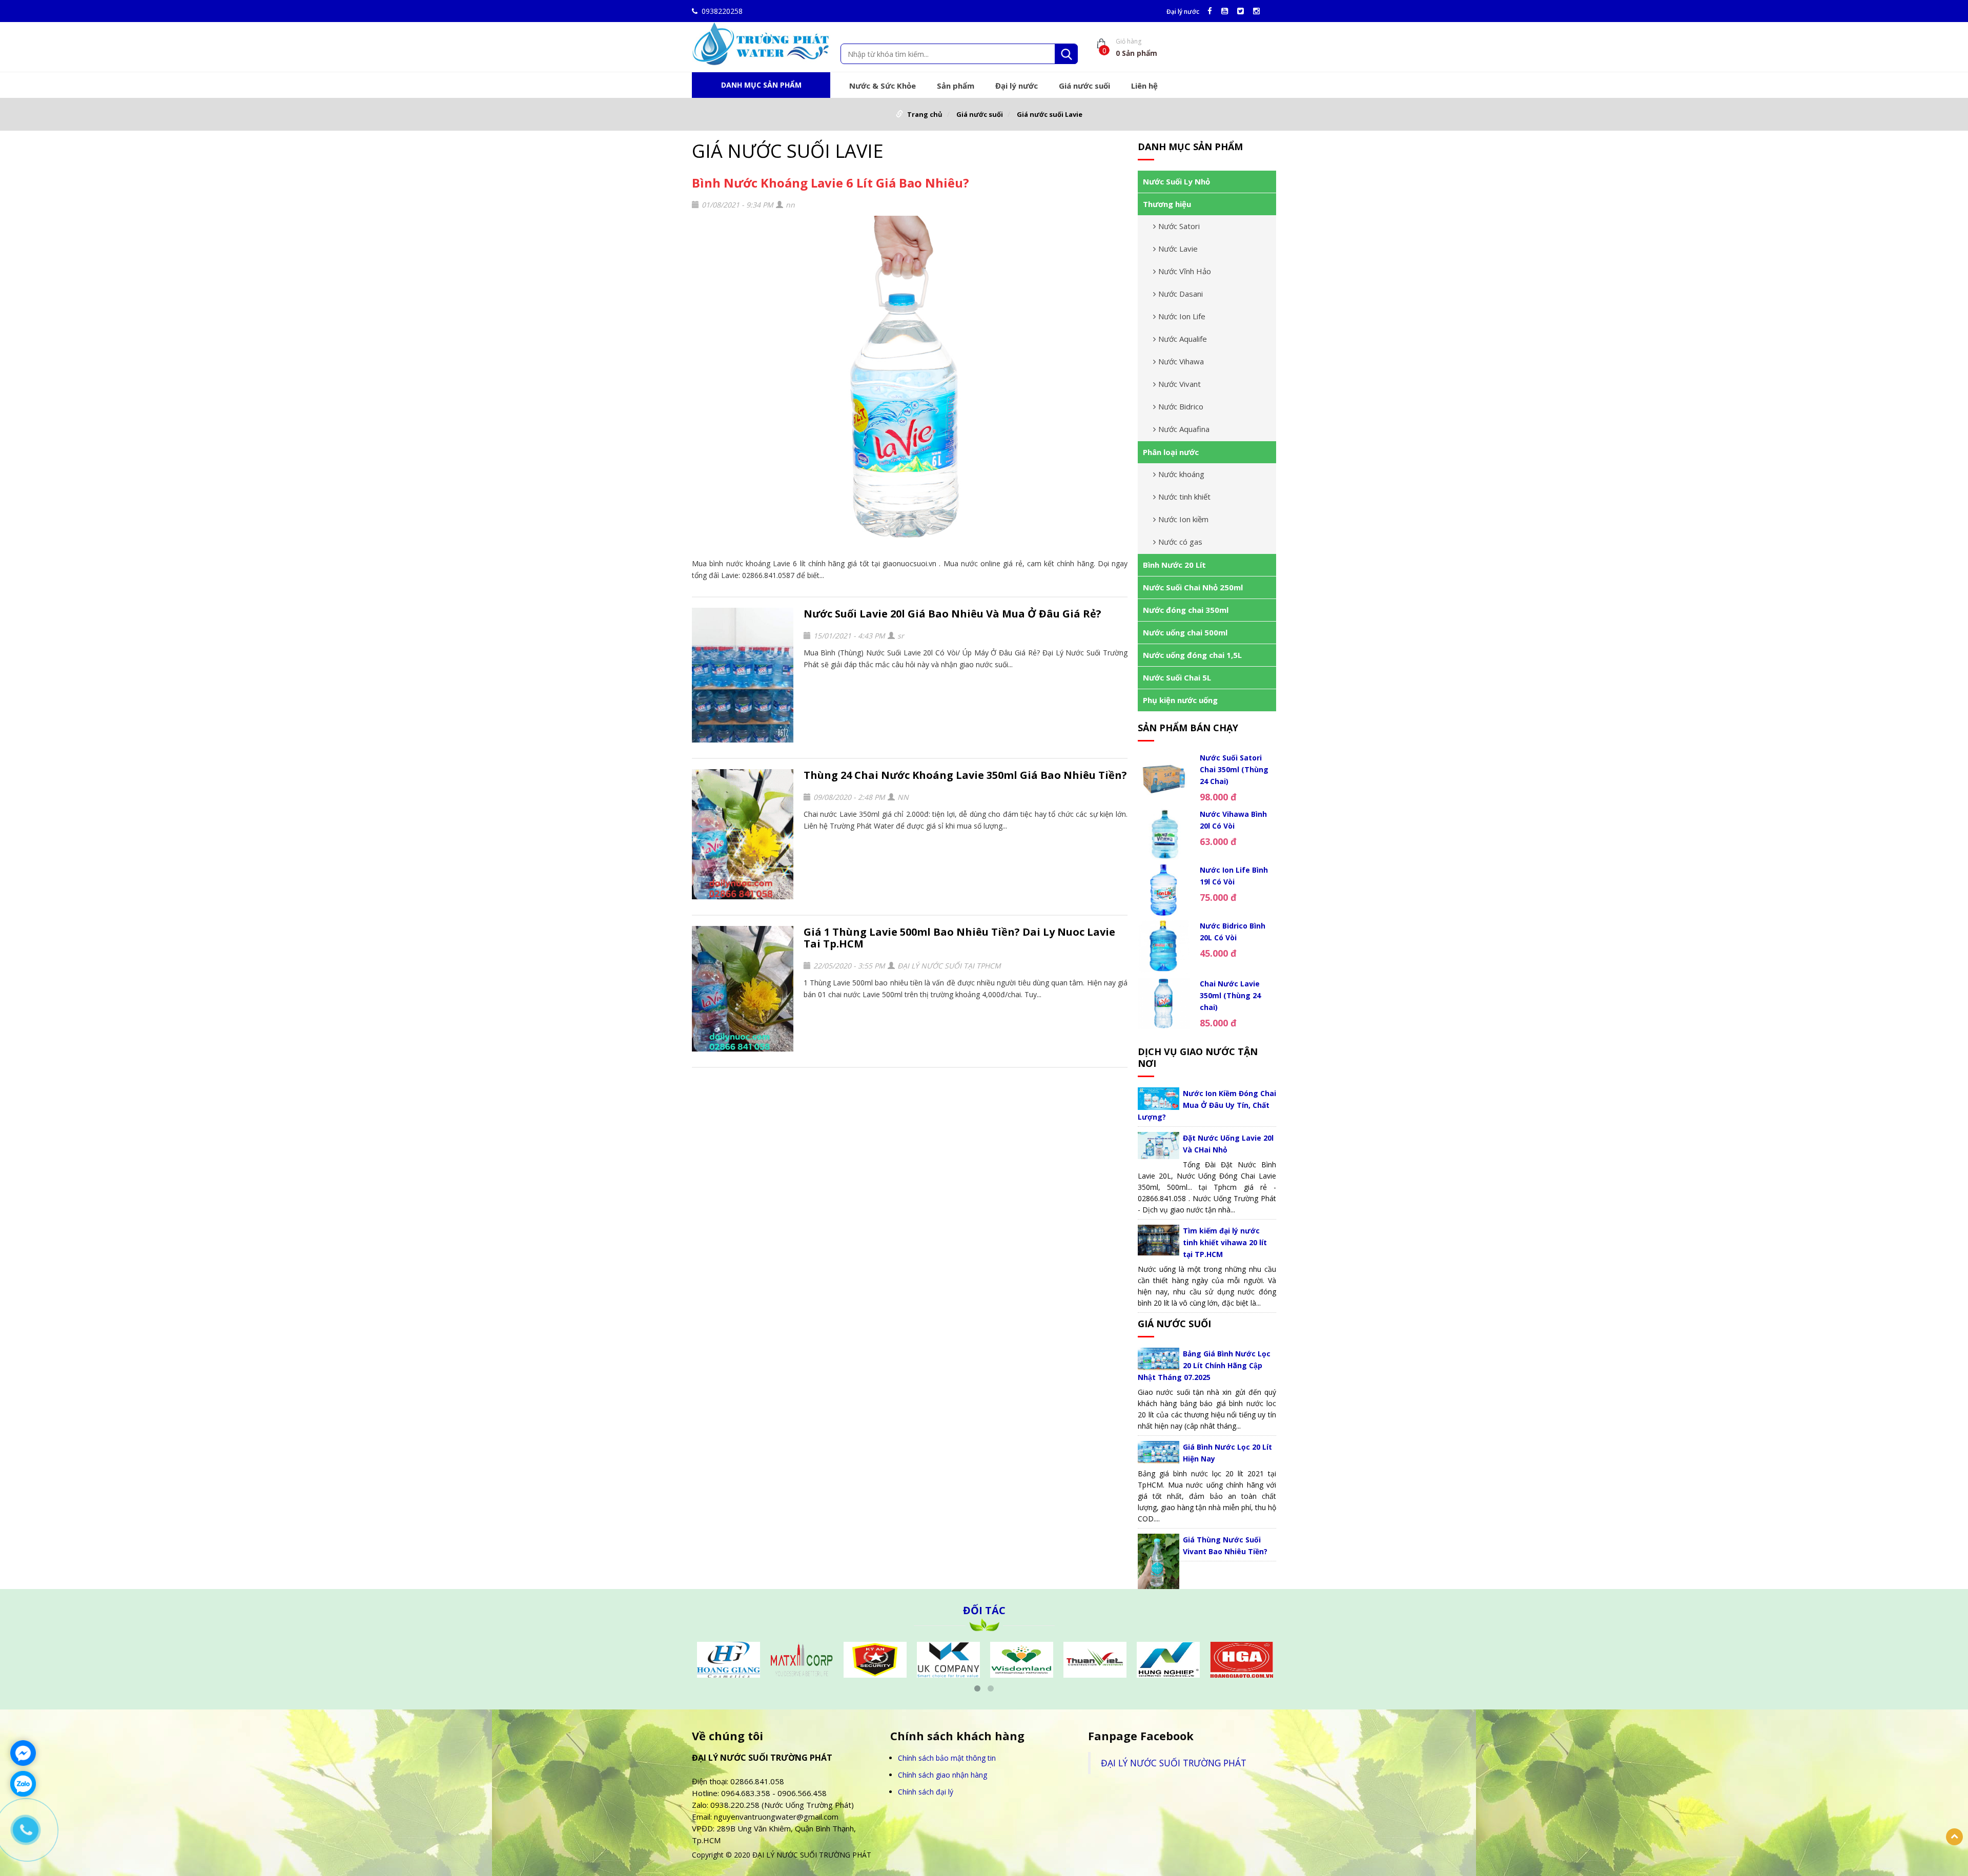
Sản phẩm (956, 86)
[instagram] (1259, 11)
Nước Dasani (1181, 294)
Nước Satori (1179, 226)
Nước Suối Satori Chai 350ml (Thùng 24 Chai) (1234, 769)
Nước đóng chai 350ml (1186, 610)
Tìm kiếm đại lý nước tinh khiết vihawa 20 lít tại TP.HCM (1225, 1242)
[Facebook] (1212, 11)
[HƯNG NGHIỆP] (1095, 1658)
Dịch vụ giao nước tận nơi (1198, 1057)
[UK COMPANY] (875, 1658)
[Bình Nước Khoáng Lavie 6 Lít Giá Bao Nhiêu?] (910, 384)
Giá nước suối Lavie (1050, 114)
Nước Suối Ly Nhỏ (1176, 181)
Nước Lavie (1178, 249)
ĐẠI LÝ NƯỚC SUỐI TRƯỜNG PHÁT (1174, 1763)
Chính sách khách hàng (957, 1736)
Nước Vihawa (1181, 361)
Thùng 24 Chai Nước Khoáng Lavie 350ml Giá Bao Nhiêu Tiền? (965, 775)
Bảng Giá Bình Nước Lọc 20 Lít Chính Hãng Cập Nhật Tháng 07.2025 (1204, 1365)
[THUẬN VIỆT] (1022, 1658)
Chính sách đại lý (926, 1792)
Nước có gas (1180, 542)
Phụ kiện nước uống (1180, 700)
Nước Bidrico (1181, 406)
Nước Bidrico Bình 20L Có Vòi (1233, 932)
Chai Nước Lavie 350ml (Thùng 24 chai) (1230, 995)
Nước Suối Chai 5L (1177, 677)
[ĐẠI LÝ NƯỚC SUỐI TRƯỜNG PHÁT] (761, 43)
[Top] (1954, 1837)
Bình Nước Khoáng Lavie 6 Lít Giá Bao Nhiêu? (831, 183)
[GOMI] (1242, 1658)
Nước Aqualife (1183, 339)
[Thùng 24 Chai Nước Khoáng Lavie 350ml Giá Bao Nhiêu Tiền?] (743, 834)
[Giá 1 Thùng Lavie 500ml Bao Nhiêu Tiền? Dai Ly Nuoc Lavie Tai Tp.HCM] (743, 989)
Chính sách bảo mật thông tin (947, 1758)
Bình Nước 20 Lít (1174, 565)
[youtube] (1227, 11)
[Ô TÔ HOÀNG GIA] (1168, 1658)
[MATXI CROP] (729, 1658)
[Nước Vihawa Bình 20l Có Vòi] (1164, 834)
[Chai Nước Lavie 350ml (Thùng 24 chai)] (1164, 1004)
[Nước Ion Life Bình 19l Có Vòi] (1164, 890)
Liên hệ (1144, 86)
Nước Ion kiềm (1183, 519)
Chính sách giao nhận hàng (942, 1775)
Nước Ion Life (1182, 316)
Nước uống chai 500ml (1185, 632)
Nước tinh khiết (1184, 497)
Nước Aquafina (1184, 429)
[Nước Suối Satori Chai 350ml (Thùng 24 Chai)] (1164, 778)
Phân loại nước (1171, 452)
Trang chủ (925, 114)
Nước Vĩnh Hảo (1185, 271)
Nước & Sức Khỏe (883, 86)
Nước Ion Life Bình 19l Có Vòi (1234, 876)
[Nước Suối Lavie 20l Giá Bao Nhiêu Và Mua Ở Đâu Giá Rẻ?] (743, 675)
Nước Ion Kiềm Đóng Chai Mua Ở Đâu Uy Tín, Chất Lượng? (1207, 1105)
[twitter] (1243, 11)
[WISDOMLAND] (948, 1658)
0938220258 (722, 11)
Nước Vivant (1180, 384)
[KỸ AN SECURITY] (802, 1658)
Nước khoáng (1181, 474)
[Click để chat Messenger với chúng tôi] (23, 1753)
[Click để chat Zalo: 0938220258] (23, 1784)
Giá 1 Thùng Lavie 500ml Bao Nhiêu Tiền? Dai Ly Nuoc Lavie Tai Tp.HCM (959, 938)
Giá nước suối (1084, 86)
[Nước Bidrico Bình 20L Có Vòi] (1164, 947)
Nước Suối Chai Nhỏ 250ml (1193, 587)
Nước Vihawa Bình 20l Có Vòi (1233, 820)
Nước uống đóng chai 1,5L (1192, 655)
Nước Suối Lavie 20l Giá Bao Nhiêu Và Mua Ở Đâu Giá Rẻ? (952, 614)
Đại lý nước (1183, 12)
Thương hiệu (1167, 204)
